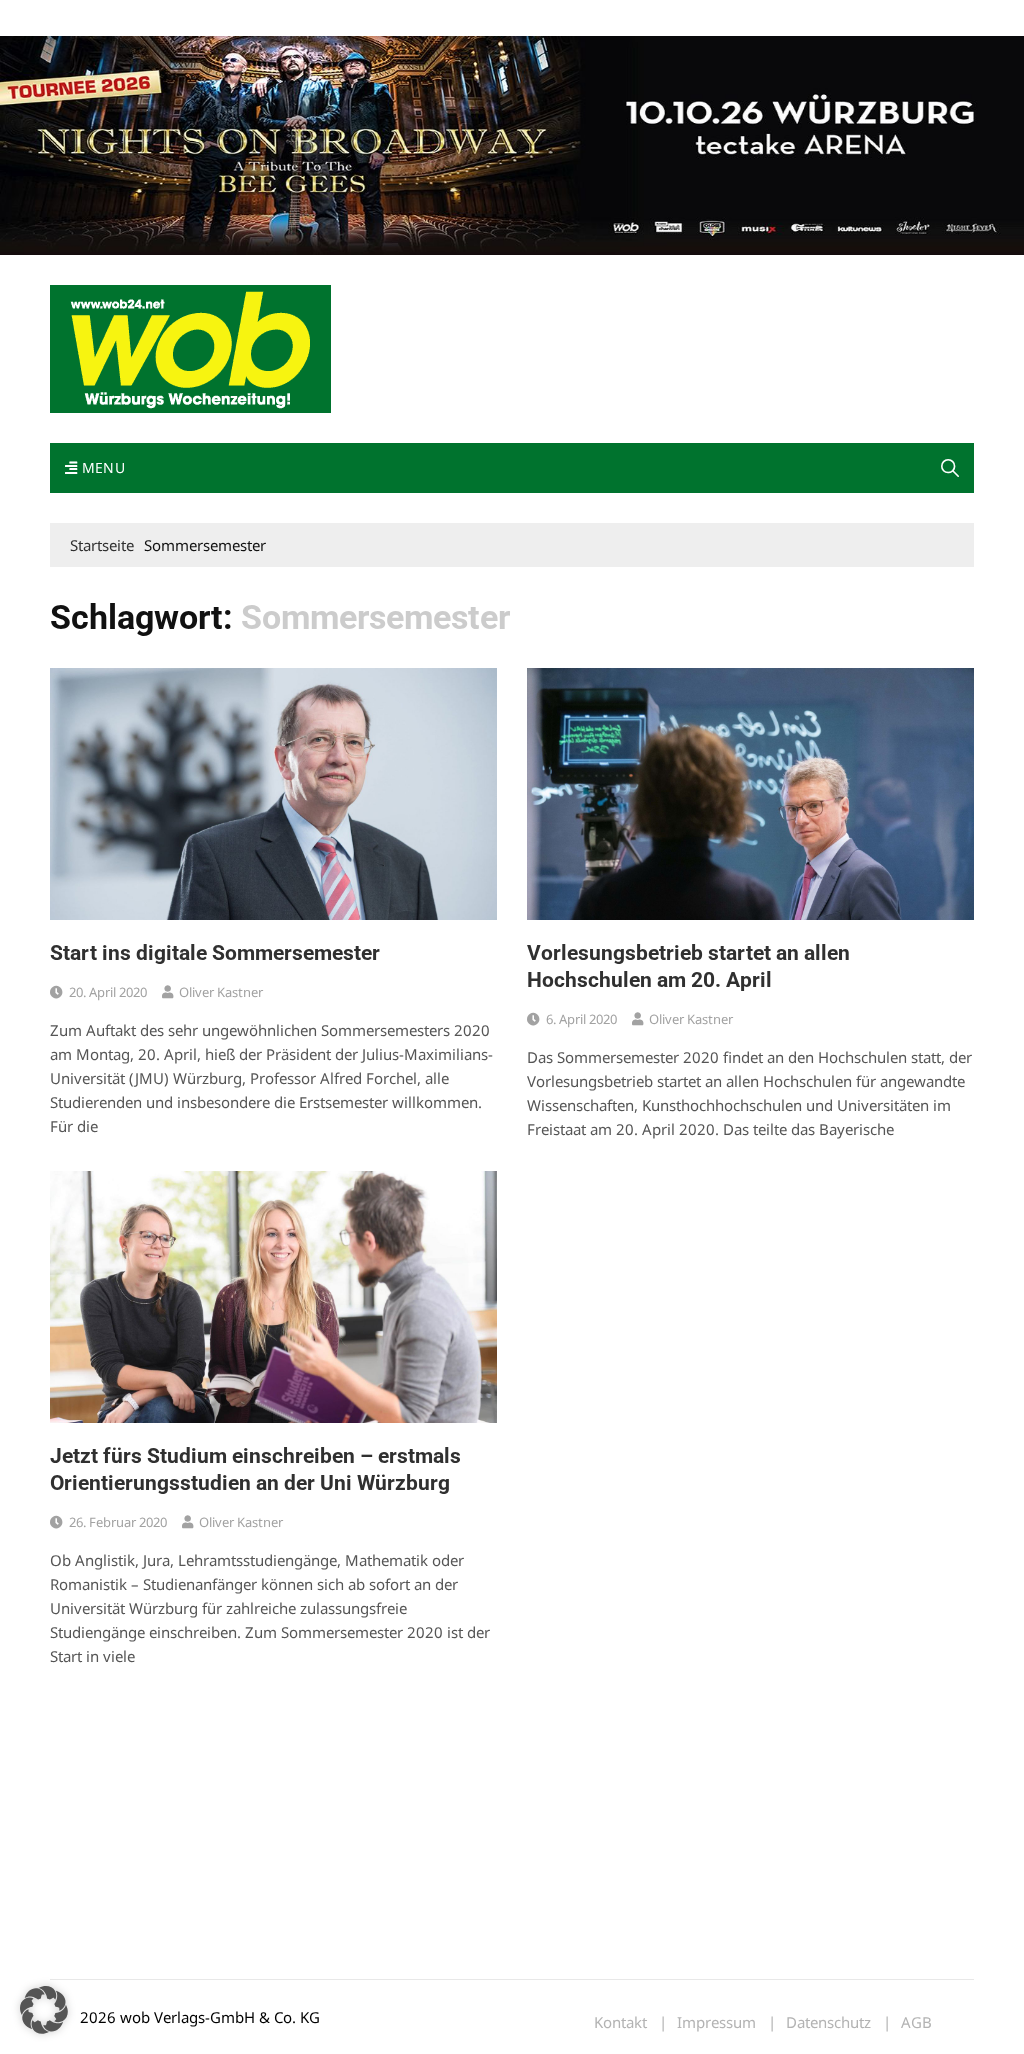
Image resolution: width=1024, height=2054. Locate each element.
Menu (101, 467)
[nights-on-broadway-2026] (512, 144)
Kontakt (278, 18)
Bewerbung (424, 18)
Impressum (346, 18)
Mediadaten (86, 18)
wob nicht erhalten (188, 18)
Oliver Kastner (221, 992)
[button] (950, 468)
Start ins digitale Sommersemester (215, 953)
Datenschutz (828, 2022)
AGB (916, 2022)
